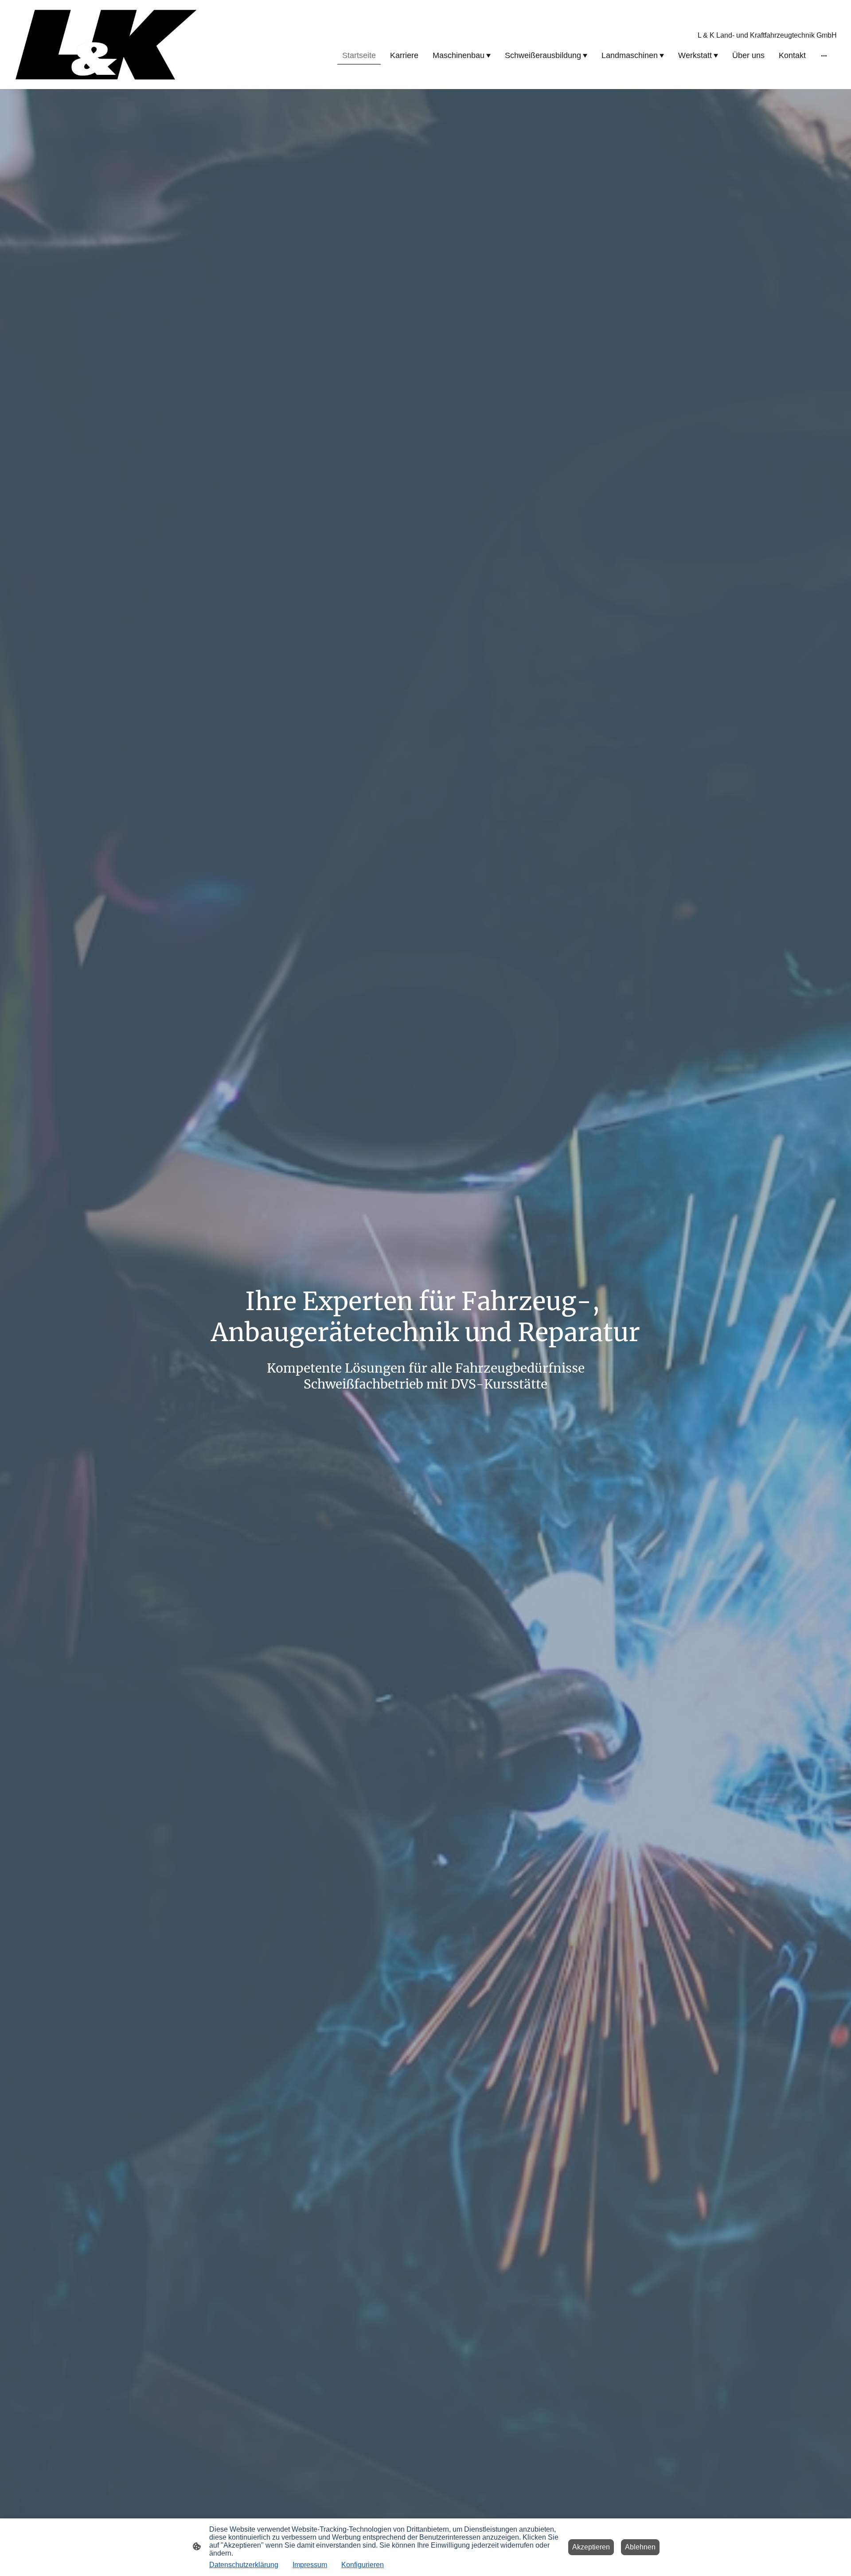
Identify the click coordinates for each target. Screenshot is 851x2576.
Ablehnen (640, 2547)
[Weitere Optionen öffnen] (824, 56)
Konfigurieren (363, 2565)
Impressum (310, 2565)
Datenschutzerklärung (244, 2565)
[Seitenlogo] (106, 45)
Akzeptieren (591, 2547)
